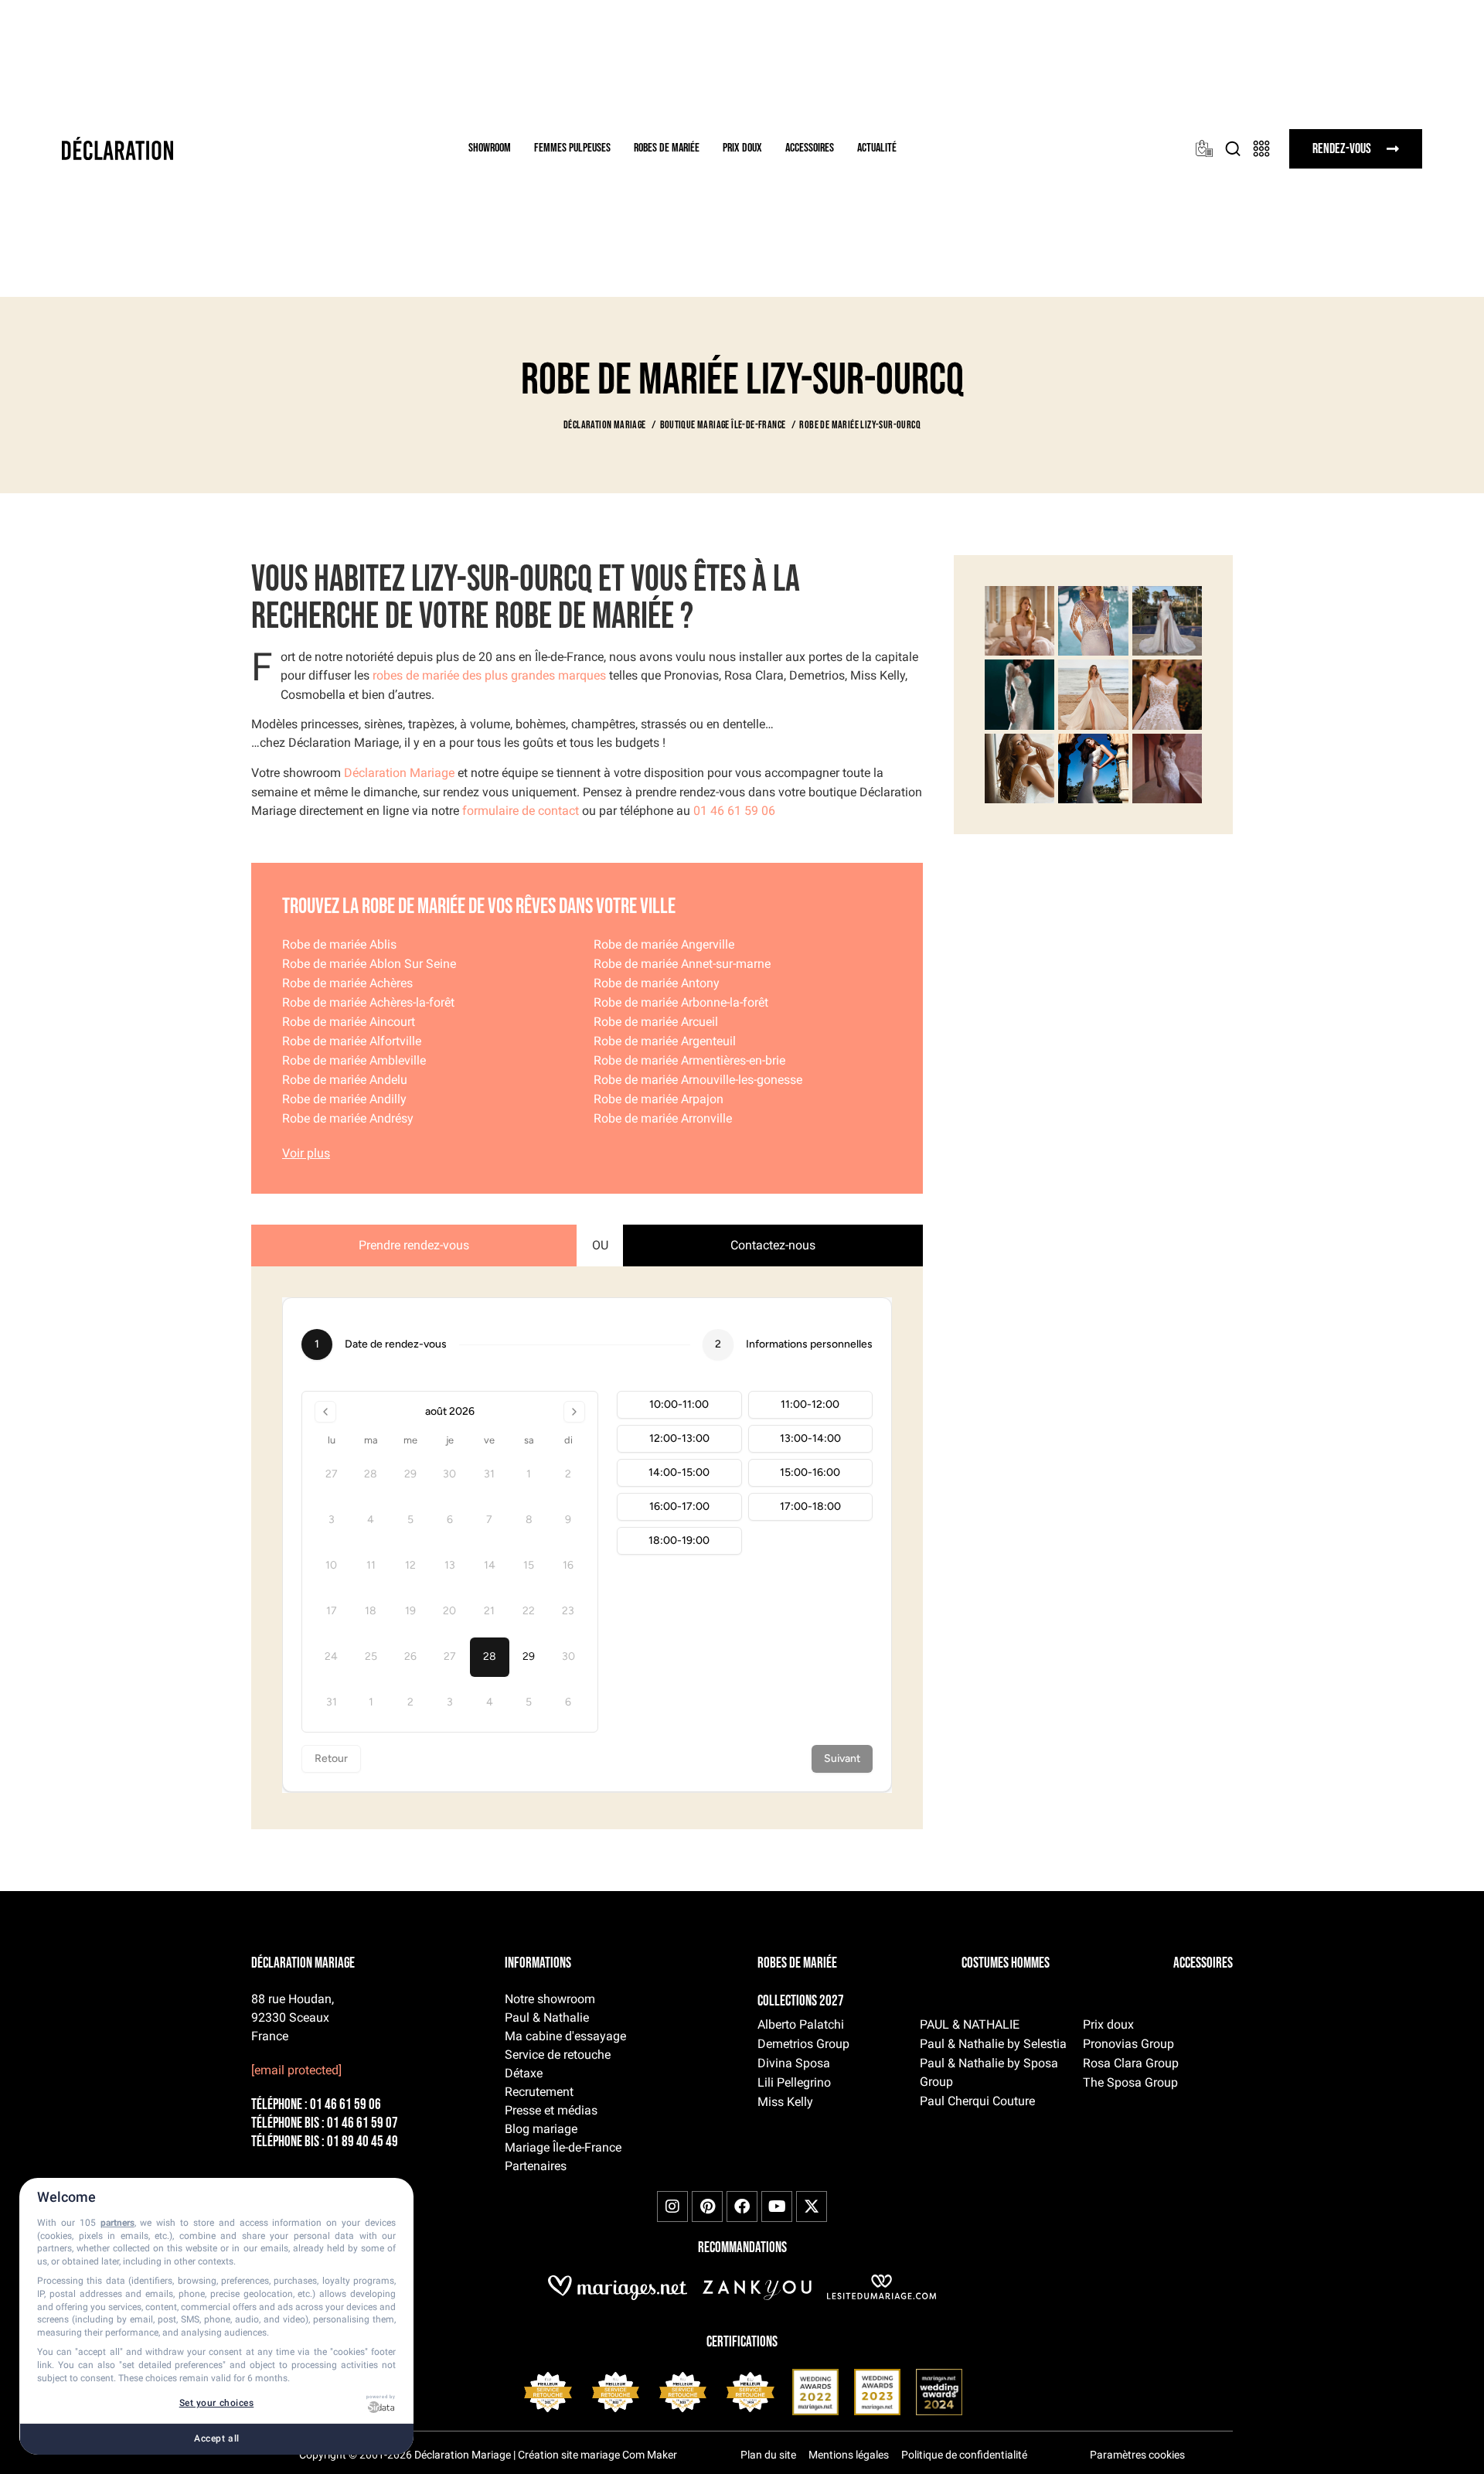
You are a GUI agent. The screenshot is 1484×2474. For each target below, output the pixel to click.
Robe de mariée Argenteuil (665, 1041)
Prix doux (742, 148)
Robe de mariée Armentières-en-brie (689, 1060)
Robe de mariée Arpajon (659, 1099)
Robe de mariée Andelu (345, 1080)
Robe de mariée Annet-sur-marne (682, 964)
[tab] (414, 1246)
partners (117, 2223)
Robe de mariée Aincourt (349, 1022)
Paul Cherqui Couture (977, 2101)
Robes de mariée (667, 148)
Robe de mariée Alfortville (352, 1041)
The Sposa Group (1130, 2082)
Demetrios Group (803, 2044)
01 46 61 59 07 (362, 2123)
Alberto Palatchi (801, 2024)
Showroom (490, 148)
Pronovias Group (1128, 2044)
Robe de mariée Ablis (339, 944)
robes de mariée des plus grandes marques (489, 675)
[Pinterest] (707, 2206)
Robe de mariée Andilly (344, 1099)
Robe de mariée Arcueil (656, 1022)
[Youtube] (777, 2206)
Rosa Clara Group (1131, 2063)
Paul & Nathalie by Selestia (993, 2044)
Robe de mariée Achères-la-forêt (368, 1002)
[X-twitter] (812, 2206)
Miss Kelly (785, 2102)
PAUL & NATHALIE (970, 2024)
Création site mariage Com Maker (597, 2455)
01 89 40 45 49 (362, 2142)
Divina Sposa (794, 2063)
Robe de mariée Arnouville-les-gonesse (698, 1080)
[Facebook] (742, 2206)
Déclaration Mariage (399, 773)
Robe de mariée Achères (347, 983)
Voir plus (306, 1153)
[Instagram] (672, 2206)
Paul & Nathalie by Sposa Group (989, 2072)
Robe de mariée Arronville (663, 1118)
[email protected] (296, 2070)
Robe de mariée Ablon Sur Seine (369, 964)
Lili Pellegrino (794, 2082)
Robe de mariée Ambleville (354, 1060)
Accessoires (810, 148)
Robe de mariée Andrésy (348, 1118)
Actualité (877, 148)
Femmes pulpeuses (572, 148)
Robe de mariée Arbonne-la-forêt (681, 1002)
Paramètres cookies (1137, 2455)
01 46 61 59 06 (734, 811)
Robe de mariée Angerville (664, 944)
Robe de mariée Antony (657, 983)
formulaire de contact (521, 811)
